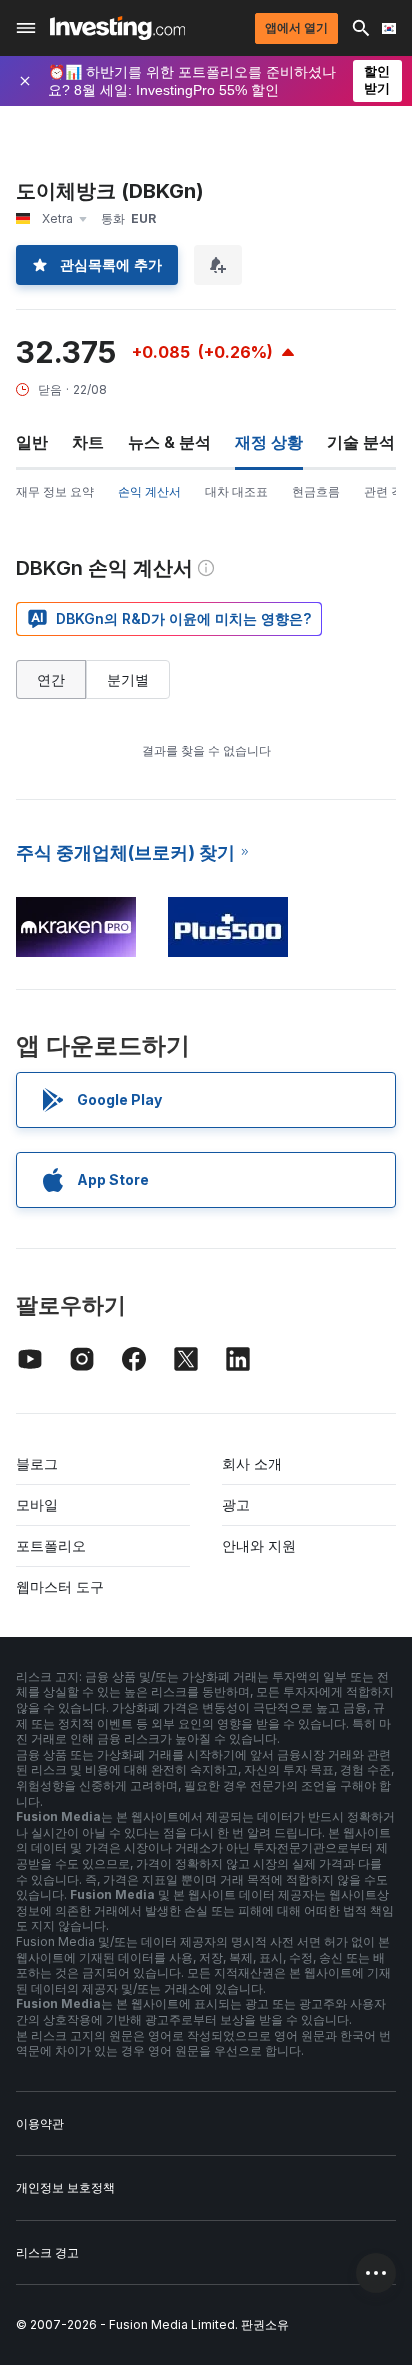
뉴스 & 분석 (169, 442)
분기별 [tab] (128, 679)
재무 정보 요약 (55, 491)
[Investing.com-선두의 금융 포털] (117, 28)
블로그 (37, 1463)
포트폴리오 (51, 1545)
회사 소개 (252, 1463)
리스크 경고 (47, 2252)
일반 (32, 442)
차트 (88, 442)
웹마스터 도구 (60, 1586)
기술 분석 (361, 442)
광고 (236, 1504)
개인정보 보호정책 (65, 2187)
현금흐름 (316, 491)
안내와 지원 (259, 1545)
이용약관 (40, 2123)
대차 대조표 (236, 491)
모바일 (37, 1504)
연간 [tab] (51, 679)
